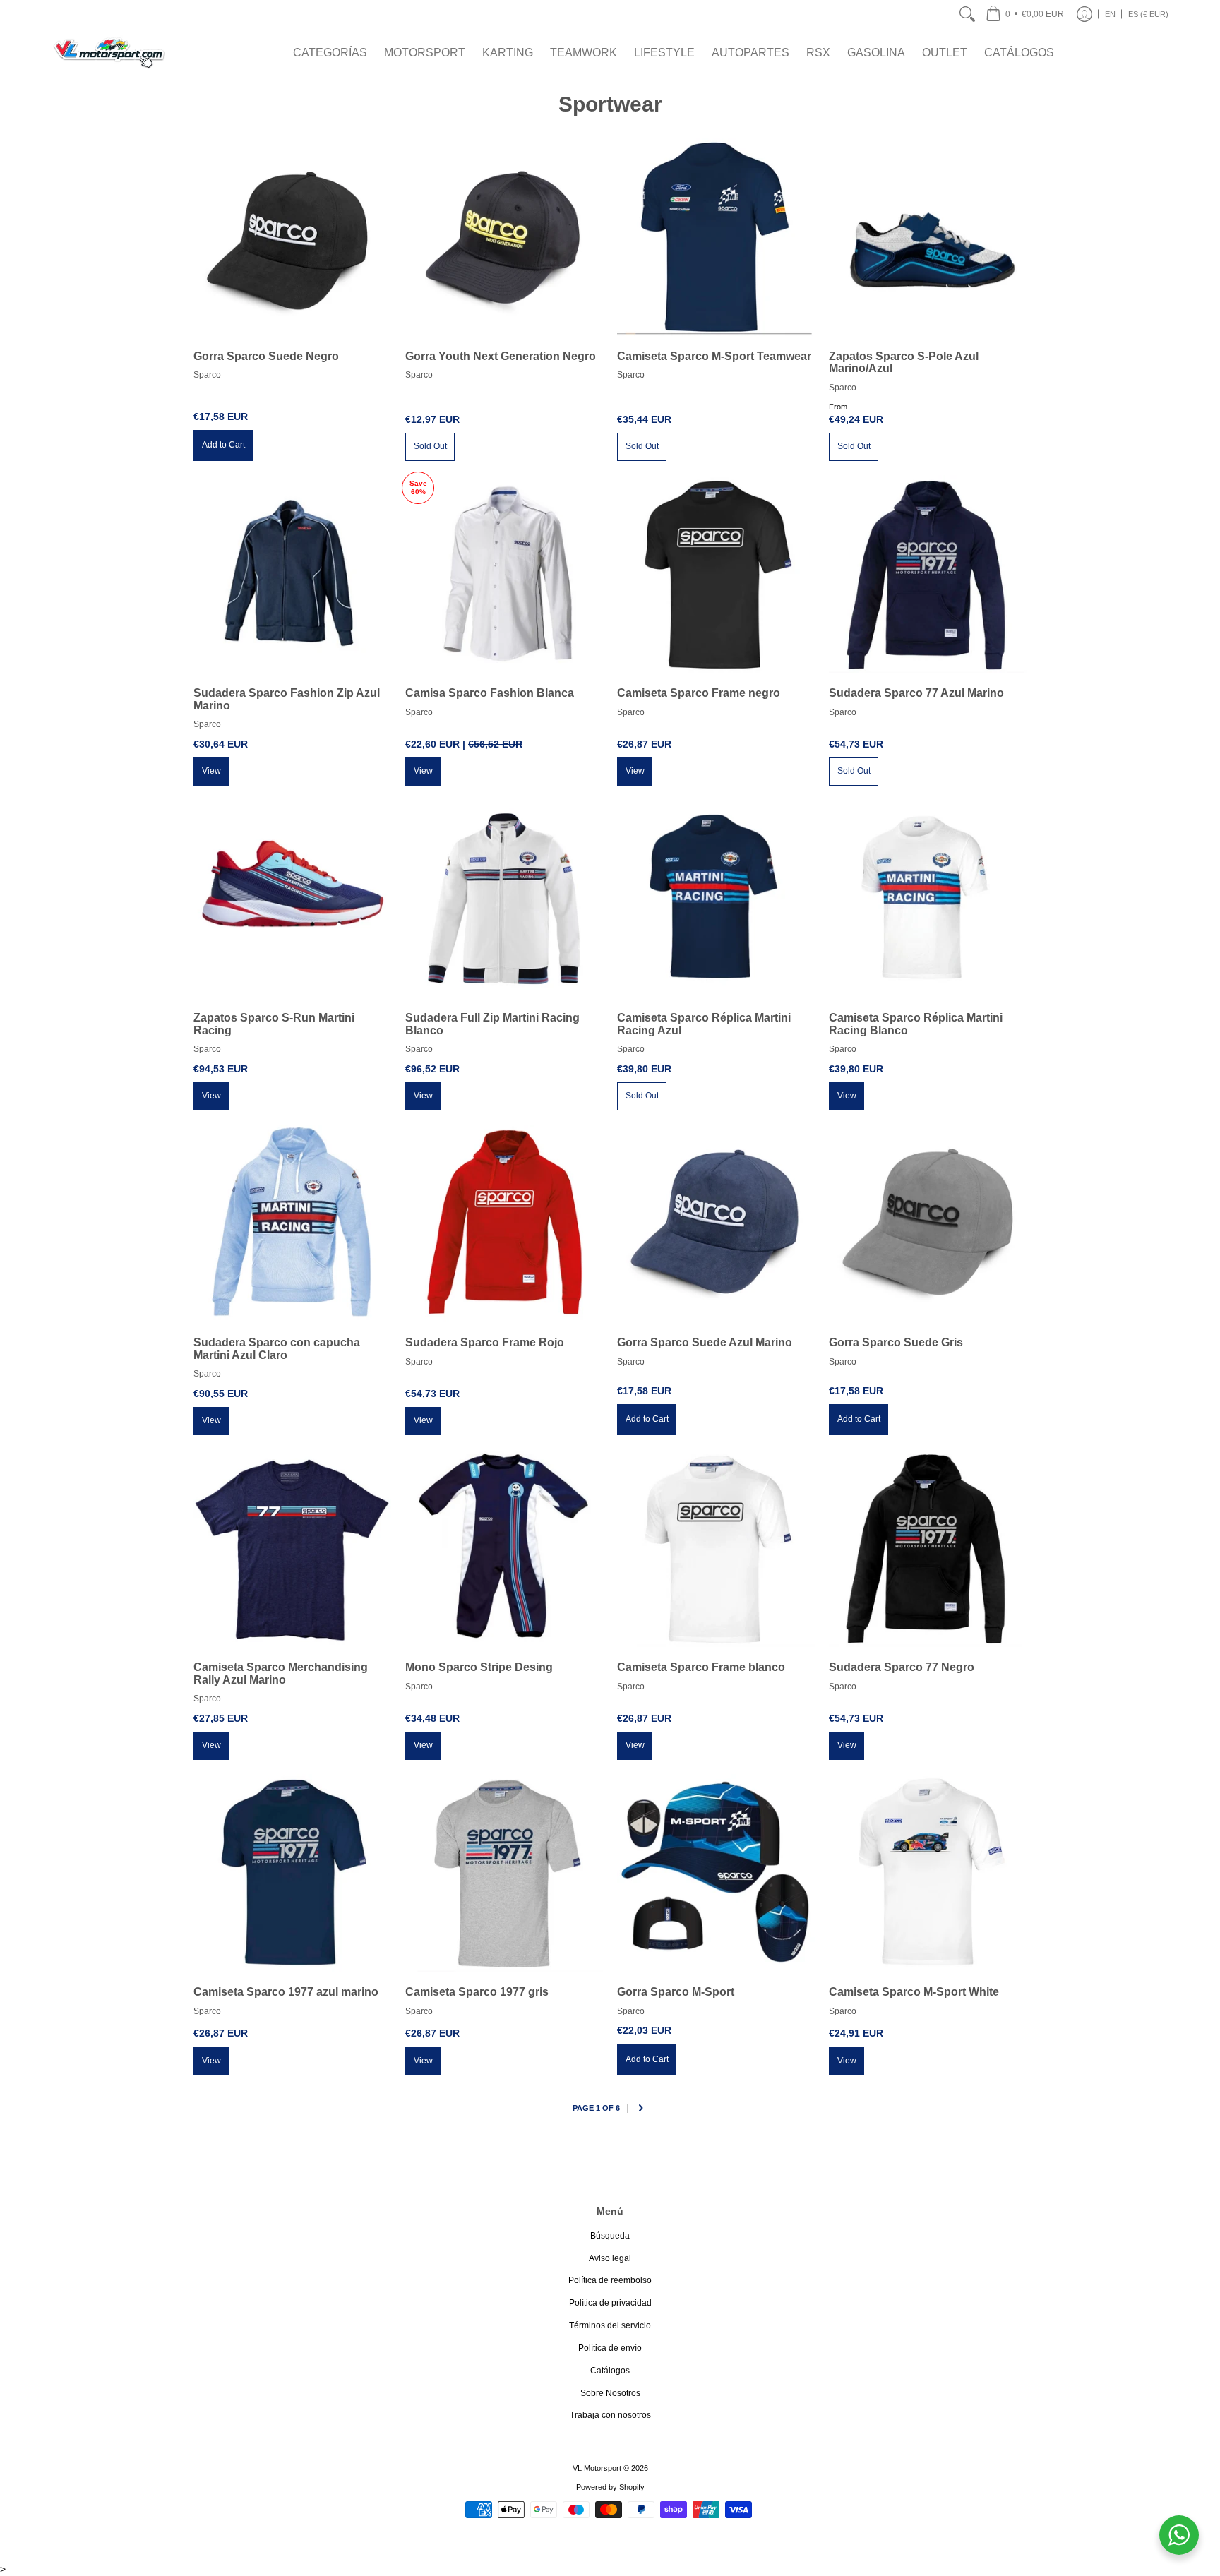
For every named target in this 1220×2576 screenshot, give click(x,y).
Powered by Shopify (610, 2487)
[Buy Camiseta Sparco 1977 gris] (504, 1873)
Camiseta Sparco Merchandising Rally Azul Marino (281, 1673)
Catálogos (610, 2371)
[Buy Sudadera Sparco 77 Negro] (928, 1548)
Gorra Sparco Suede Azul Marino (705, 1342)
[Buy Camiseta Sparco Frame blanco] (716, 1548)
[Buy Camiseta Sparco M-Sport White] (928, 1873)
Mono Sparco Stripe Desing (479, 1667)
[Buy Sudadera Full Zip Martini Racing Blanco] (504, 899)
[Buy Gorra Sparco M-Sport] (716, 1873)
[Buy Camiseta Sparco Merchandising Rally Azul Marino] (292, 1548)
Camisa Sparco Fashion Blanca (490, 693)
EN (1110, 14)
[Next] (640, 2109)
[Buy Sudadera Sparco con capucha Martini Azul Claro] (292, 1223)
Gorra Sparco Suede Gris (896, 1342)
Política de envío (610, 2348)
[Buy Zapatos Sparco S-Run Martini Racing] (292, 899)
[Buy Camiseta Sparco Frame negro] (716, 574)
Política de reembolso (610, 2280)
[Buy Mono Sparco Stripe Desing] (504, 1548)
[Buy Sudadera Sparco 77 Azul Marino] (928, 574)
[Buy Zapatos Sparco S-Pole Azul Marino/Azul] (928, 237)
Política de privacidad (610, 2303)
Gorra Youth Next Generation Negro (501, 356)
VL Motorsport (597, 2468)
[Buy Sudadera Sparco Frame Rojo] (504, 1223)
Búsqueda (610, 2236)
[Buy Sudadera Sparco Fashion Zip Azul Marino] (292, 574)
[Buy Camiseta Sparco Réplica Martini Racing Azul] (716, 899)
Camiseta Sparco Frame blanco (701, 1667)
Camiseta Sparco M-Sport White (914, 1992)
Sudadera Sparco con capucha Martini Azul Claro (277, 1349)
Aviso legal (610, 2258)
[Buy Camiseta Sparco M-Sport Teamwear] (716, 237)
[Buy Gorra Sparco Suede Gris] (928, 1223)
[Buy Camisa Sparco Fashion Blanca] (504, 574)
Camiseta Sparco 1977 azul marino (286, 1992)
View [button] (211, 771)
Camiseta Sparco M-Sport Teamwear (714, 356)
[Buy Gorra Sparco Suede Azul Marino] (716, 1223)
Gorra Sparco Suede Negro (266, 356)
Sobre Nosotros (610, 2393)
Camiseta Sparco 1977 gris (477, 1992)
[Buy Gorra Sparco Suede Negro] (292, 237)
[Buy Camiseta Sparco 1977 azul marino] (292, 1873)
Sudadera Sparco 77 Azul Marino (916, 693)
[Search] (967, 14)
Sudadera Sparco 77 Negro (902, 1667)
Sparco (207, 375)
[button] (1025, 14)
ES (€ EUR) (1148, 14)
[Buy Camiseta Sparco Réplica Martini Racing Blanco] (928, 899)
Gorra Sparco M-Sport (676, 1992)
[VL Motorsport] (109, 53)
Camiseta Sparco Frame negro (699, 693)
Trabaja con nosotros (610, 2415)
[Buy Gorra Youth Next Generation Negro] (504, 237)
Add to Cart (223, 445)
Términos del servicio (610, 2325)
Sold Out (430, 446)
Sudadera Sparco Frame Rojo (485, 1342)
